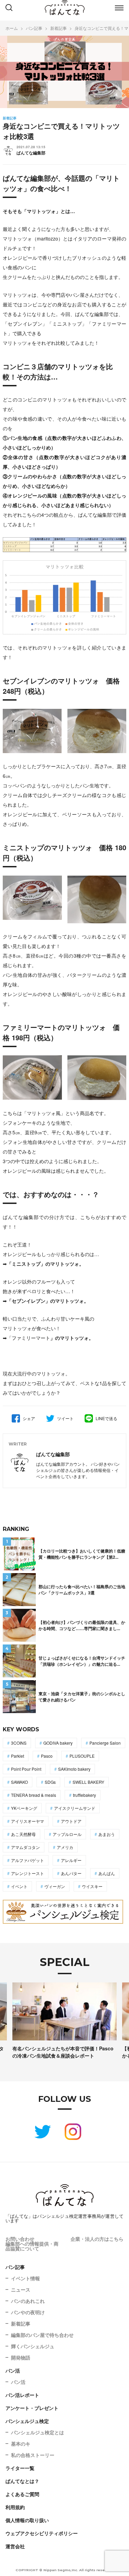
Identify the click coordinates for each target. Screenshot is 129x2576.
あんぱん (107, 1873)
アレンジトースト (28, 1873)
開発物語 (21, 2357)
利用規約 (15, 2507)
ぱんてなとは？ (22, 2481)
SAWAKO (19, 1782)
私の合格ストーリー (33, 2455)
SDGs (50, 1782)
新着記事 (21, 2323)
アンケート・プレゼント (32, 2408)
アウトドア (71, 1821)
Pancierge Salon (105, 1743)
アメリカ (65, 1847)
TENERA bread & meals (34, 1795)
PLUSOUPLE (82, 1756)
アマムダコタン (25, 1847)
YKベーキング (24, 1808)
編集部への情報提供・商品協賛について (32, 2246)
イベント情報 (25, 2278)
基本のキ (21, 2444)
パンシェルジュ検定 (27, 2421)
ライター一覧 (20, 2468)
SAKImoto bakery (74, 1769)
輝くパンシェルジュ (33, 2346)
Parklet (18, 1756)
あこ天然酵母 (23, 1834)
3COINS (19, 1743)
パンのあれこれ (28, 2301)
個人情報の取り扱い (27, 2520)
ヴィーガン (55, 1886)
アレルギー (71, 1860)
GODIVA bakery (58, 1743)
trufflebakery (84, 1795)
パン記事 (15, 2267)
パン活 (13, 2370)
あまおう (107, 1834)
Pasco (47, 1756)
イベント (19, 1886)
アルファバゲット (28, 1860)
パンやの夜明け (28, 2312)
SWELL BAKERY (88, 1782)
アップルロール (67, 1834)
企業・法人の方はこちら (97, 2239)
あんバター (71, 1873)
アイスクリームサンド (75, 1808)
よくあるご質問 (22, 2494)
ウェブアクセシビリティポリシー (42, 2533)
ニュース (21, 2290)
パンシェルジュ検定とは (37, 2432)
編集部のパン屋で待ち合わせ (42, 2335)
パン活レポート (22, 2395)
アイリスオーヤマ (28, 1821)
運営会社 (15, 2546)
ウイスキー (92, 1886)
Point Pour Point (26, 1769)
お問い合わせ (20, 2239)
